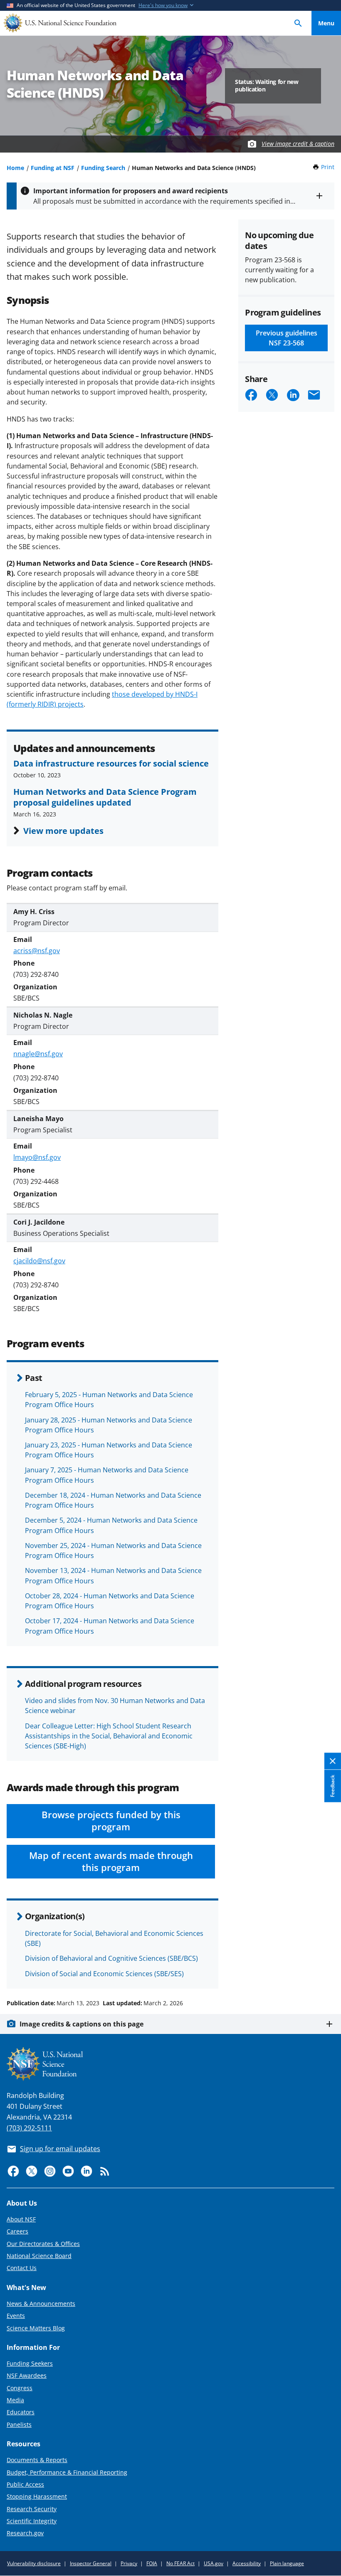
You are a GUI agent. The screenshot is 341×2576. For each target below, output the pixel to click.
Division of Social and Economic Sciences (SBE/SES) (104, 1974)
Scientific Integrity (32, 2521)
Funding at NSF (53, 168)
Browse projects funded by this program (111, 1821)
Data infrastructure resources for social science (111, 763)
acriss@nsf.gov (37, 951)
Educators (21, 2412)
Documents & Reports (37, 2460)
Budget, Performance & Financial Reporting (67, 2472)
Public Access (25, 2484)
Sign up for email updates (60, 2149)
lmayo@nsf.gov (37, 1157)
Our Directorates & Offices (43, 2244)
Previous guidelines (287, 338)
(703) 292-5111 (29, 2128)
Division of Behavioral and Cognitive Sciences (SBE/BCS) (111, 1958)
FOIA (152, 2563)
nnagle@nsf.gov (38, 1054)
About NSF (21, 2219)
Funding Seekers (30, 2363)
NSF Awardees (27, 2375)
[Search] (298, 23)
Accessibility (247, 2563)
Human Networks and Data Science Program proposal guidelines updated (105, 797)
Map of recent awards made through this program (111, 1861)
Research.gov (25, 2533)
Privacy (129, 2563)
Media (15, 2400)
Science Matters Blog (36, 2328)
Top (326, 1972)
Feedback (332, 1786)
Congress (20, 2388)
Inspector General (91, 2563)
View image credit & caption (298, 144)
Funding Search (103, 168)
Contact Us (22, 2268)
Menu (326, 23)
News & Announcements (41, 2304)
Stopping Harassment (37, 2496)
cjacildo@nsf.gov (39, 1261)
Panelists (19, 2424)
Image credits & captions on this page (82, 2024)
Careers (17, 2231)
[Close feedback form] (333, 1761)
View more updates (63, 831)
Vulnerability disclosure (34, 2563)
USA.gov (214, 2563)
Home (15, 168)
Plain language (287, 2563)
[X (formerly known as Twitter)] (32, 2171)
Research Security (32, 2509)
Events (16, 2316)
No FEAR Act (180, 2563)
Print (328, 167)
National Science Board (39, 2256)
